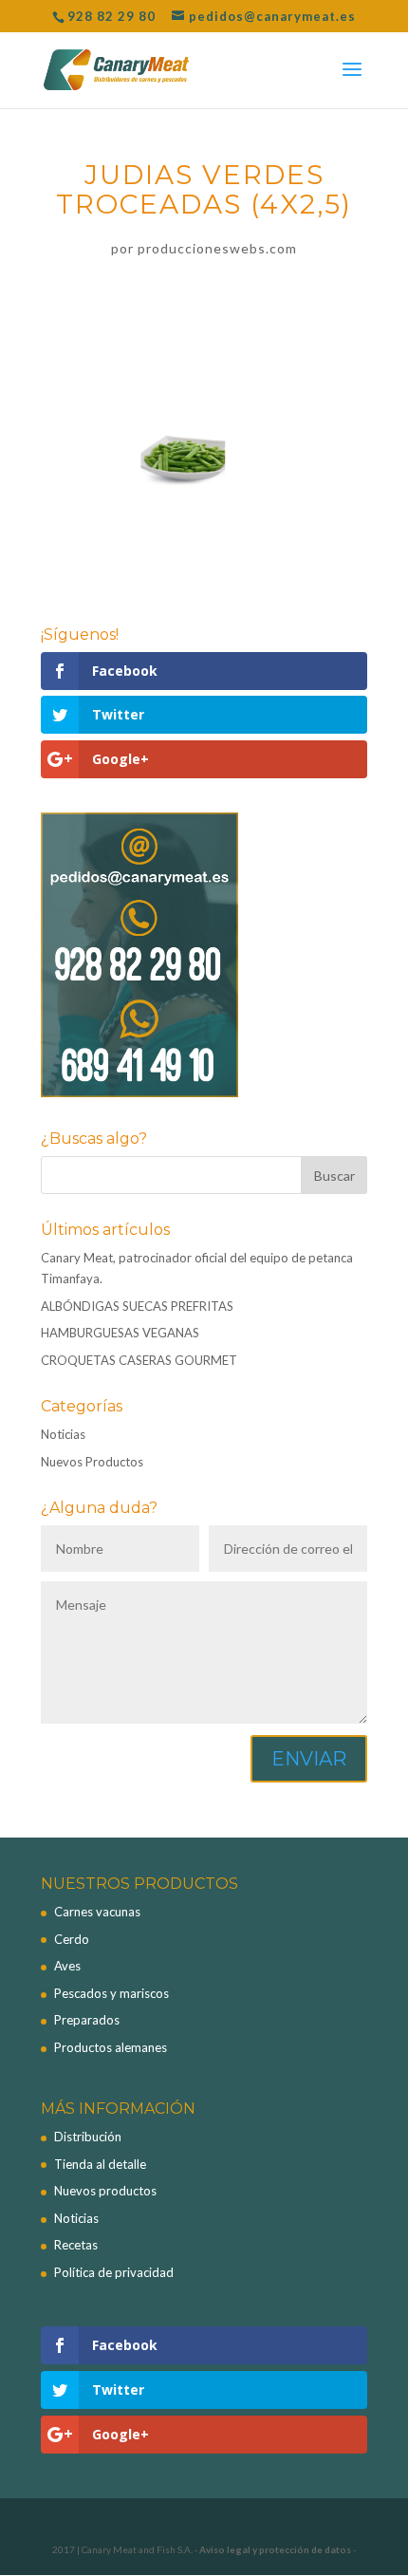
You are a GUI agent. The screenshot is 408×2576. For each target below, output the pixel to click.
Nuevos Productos (92, 1462)
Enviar (309, 1759)
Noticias (63, 1434)
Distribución (88, 2137)
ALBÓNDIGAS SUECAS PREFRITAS (137, 1306)
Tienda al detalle (100, 2164)
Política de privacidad (114, 2272)
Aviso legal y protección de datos (275, 2549)
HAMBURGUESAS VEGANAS (120, 1333)
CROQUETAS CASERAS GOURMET (139, 1360)
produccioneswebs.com (217, 248)
